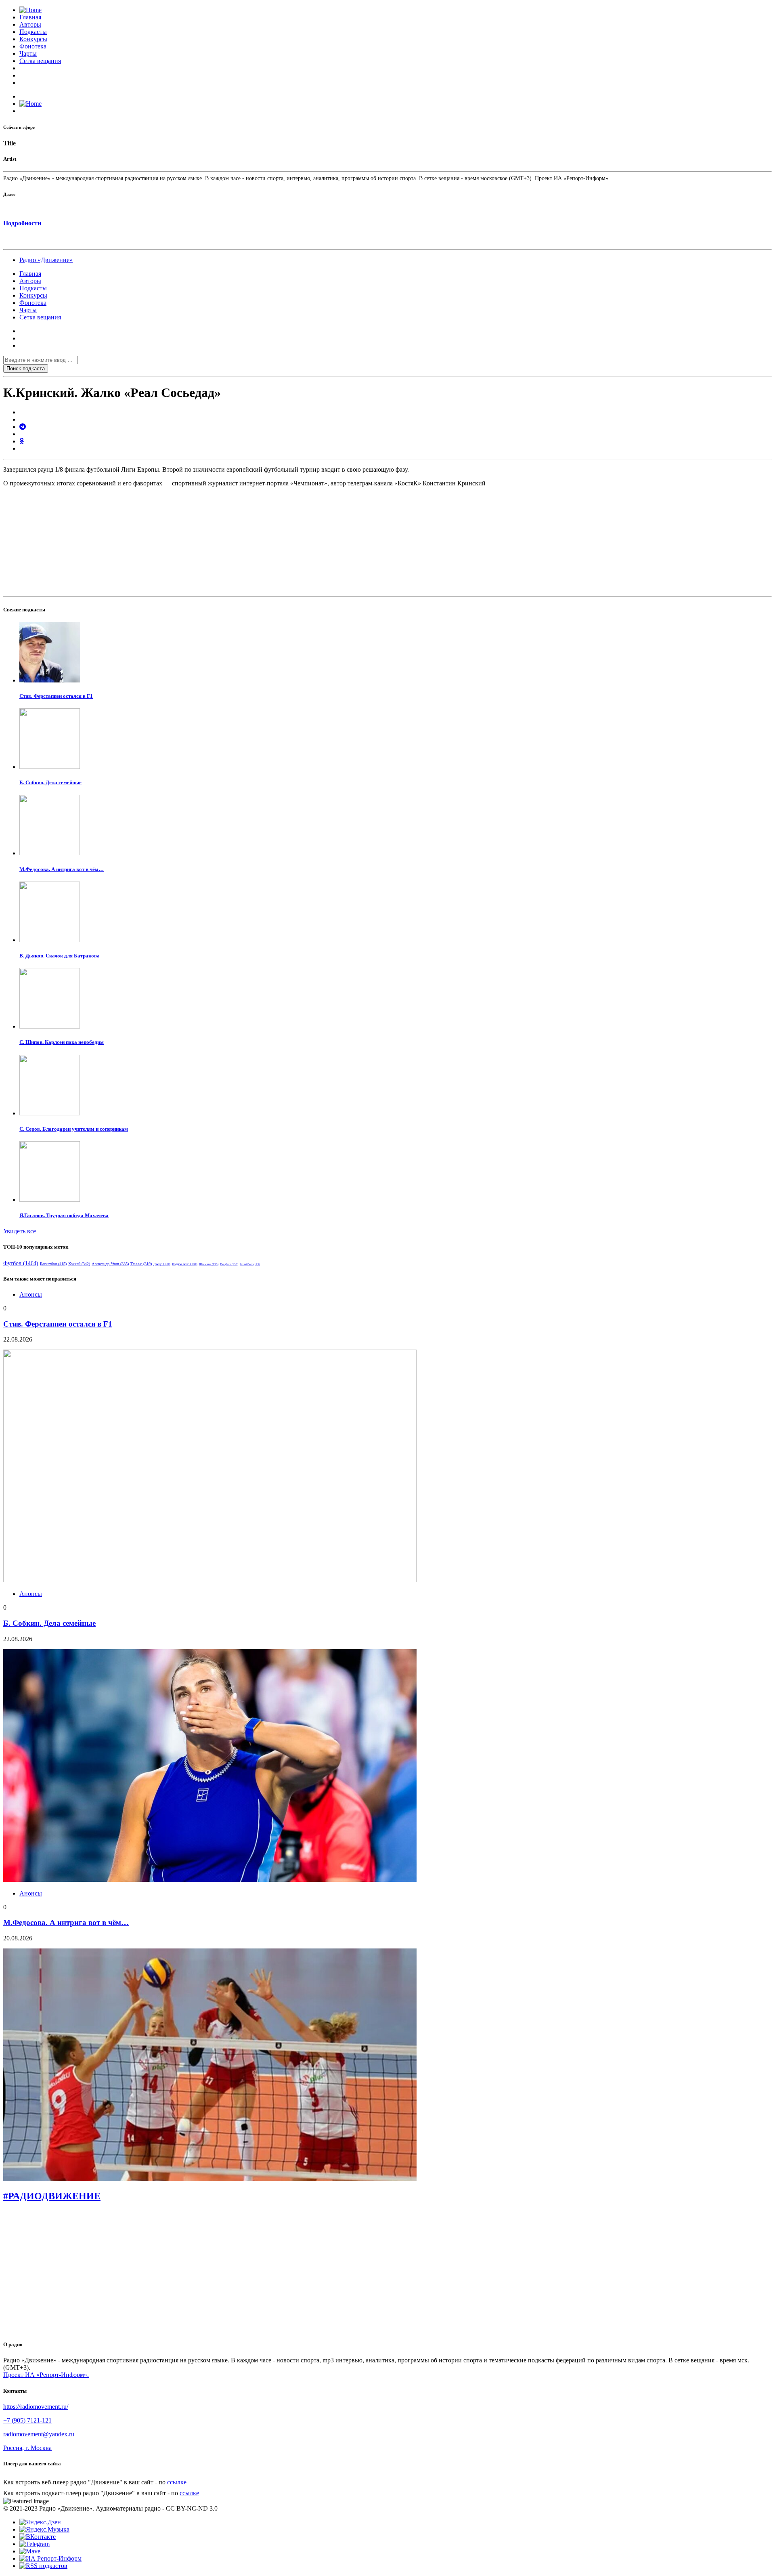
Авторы (30, 24)
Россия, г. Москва (27, 2448)
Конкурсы (33, 39)
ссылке (177, 2482)
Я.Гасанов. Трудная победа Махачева (64, 1215)
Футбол (21, 1263)
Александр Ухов (110, 1264)
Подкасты (33, 32)
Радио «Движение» (46, 260)
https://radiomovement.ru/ (36, 2407)
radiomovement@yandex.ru (39, 2434)
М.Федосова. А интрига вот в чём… (62, 869)
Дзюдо (162, 1264)
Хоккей (79, 1264)
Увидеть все (20, 1231)
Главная (30, 17)
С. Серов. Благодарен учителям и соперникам (74, 1129)
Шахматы (209, 1264)
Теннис (141, 1264)
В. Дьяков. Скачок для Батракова (60, 956)
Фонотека (33, 46)
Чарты (28, 54)
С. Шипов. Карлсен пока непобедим (62, 1042)
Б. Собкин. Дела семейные (50, 782)
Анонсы (31, 1294)
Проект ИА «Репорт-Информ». (46, 2375)
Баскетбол (53, 1264)
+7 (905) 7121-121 (27, 2420)
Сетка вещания (40, 61)
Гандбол (229, 1264)
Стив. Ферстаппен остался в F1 (56, 696)
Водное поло (185, 1264)
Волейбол (250, 1264)
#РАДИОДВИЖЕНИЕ (52, 2196)
